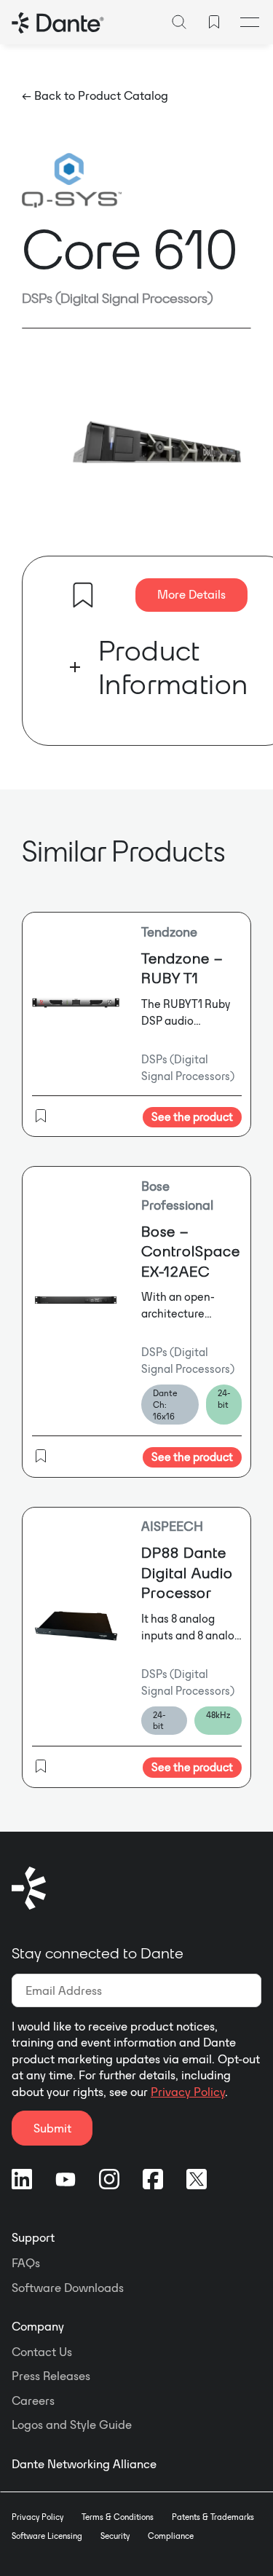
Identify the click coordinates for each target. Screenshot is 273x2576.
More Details (191, 594)
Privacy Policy (188, 2092)
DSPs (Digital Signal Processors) (118, 298)
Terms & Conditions (118, 2517)
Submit (52, 2128)
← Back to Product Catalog (95, 95)
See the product (192, 1117)
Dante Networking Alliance (84, 2464)
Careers (33, 2400)
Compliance (171, 2536)
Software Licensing (47, 2536)
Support (33, 2237)
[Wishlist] (214, 22)
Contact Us (42, 2352)
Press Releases (51, 2376)
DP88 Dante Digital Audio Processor (187, 1572)
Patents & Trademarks (213, 2517)
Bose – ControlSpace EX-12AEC (191, 1251)
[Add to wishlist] (83, 595)
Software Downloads (68, 2288)
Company (38, 2326)
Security (115, 2536)
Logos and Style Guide (72, 2425)
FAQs (26, 2263)
